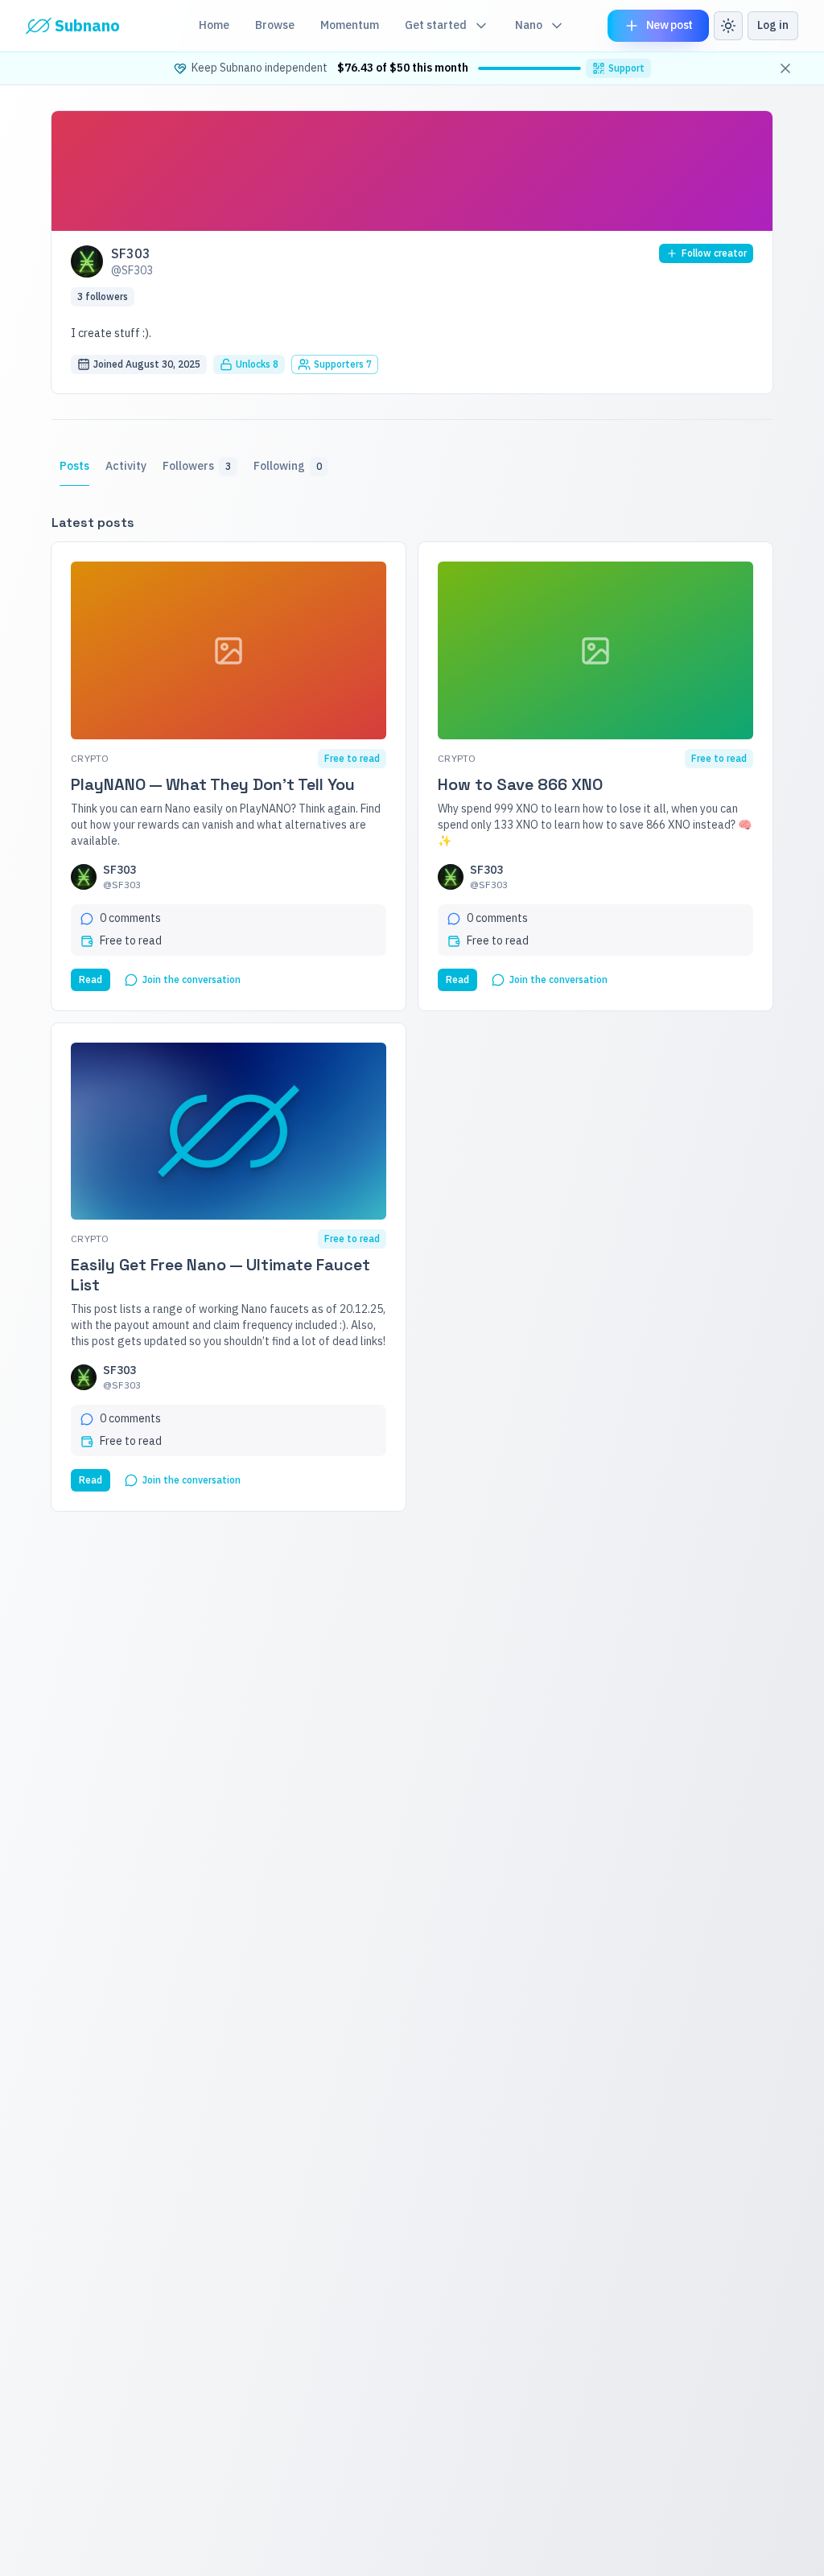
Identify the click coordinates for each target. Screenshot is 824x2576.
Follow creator (714, 253)
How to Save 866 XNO (520, 785)
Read (91, 979)
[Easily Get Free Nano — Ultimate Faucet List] (229, 1132)
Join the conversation (192, 979)
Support (626, 68)
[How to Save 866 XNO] (595, 650)
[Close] (785, 68)
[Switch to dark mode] (728, 26)
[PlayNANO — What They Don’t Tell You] (229, 650)
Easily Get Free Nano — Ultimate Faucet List (220, 1275)
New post (669, 25)
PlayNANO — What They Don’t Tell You (213, 785)
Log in (773, 25)
